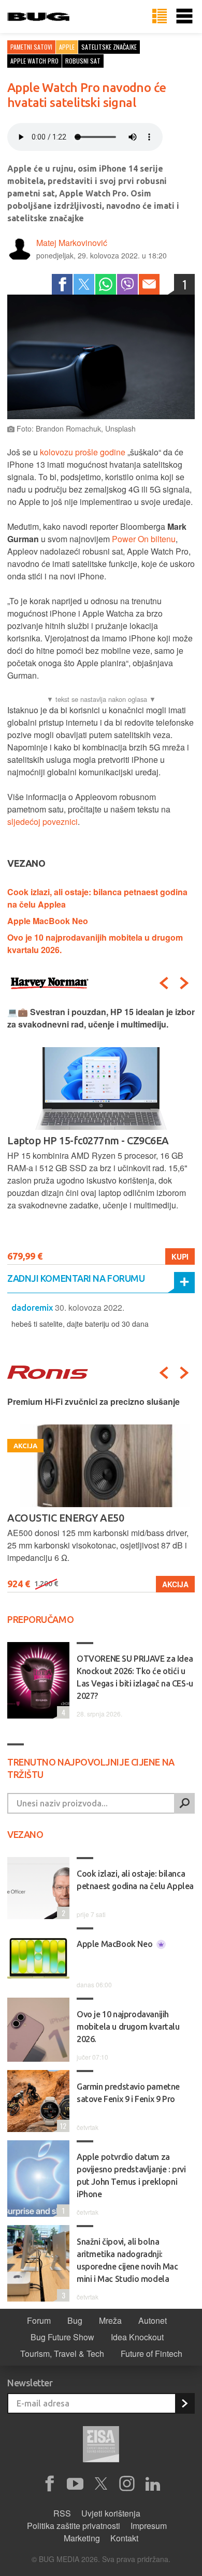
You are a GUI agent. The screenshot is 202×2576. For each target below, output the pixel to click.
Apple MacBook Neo (48, 921)
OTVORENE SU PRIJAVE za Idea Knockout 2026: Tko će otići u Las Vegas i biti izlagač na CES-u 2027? (135, 1677)
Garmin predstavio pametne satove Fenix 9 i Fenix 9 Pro (128, 2093)
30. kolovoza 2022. (90, 1307)
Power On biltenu (144, 539)
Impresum (149, 2526)
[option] (101, 1135)
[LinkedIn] (153, 2484)
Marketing (82, 2538)
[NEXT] (184, 983)
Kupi (180, 1256)
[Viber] (127, 284)
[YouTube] (75, 2484)
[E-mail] (149, 284)
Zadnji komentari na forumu (76, 1278)
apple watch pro (34, 61)
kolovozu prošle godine (83, 452)
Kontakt (124, 2538)
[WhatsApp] (106, 284)
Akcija (175, 1584)
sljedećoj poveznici (42, 822)
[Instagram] (127, 2484)
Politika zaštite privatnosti (74, 2526)
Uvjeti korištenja (111, 2513)
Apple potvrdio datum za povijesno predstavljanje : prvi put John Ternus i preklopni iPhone (131, 2175)
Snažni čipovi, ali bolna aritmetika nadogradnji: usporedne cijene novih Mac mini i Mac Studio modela (127, 2260)
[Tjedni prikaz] (160, 17)
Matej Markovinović (72, 243)
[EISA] (101, 2446)
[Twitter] (84, 284)
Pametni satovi (31, 47)
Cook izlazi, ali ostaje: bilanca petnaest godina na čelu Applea (135, 1880)
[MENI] (184, 17)
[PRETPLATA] (184, 2403)
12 (62, 2126)
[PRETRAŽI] (184, 1803)
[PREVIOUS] (164, 983)
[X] (101, 2484)
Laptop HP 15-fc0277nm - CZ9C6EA (88, 1140)
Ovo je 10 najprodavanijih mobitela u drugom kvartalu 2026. (128, 2027)
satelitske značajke (109, 47)
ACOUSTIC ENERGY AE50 (66, 1518)
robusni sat (83, 61)
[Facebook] (62, 284)
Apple (67, 47)
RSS (62, 2513)
